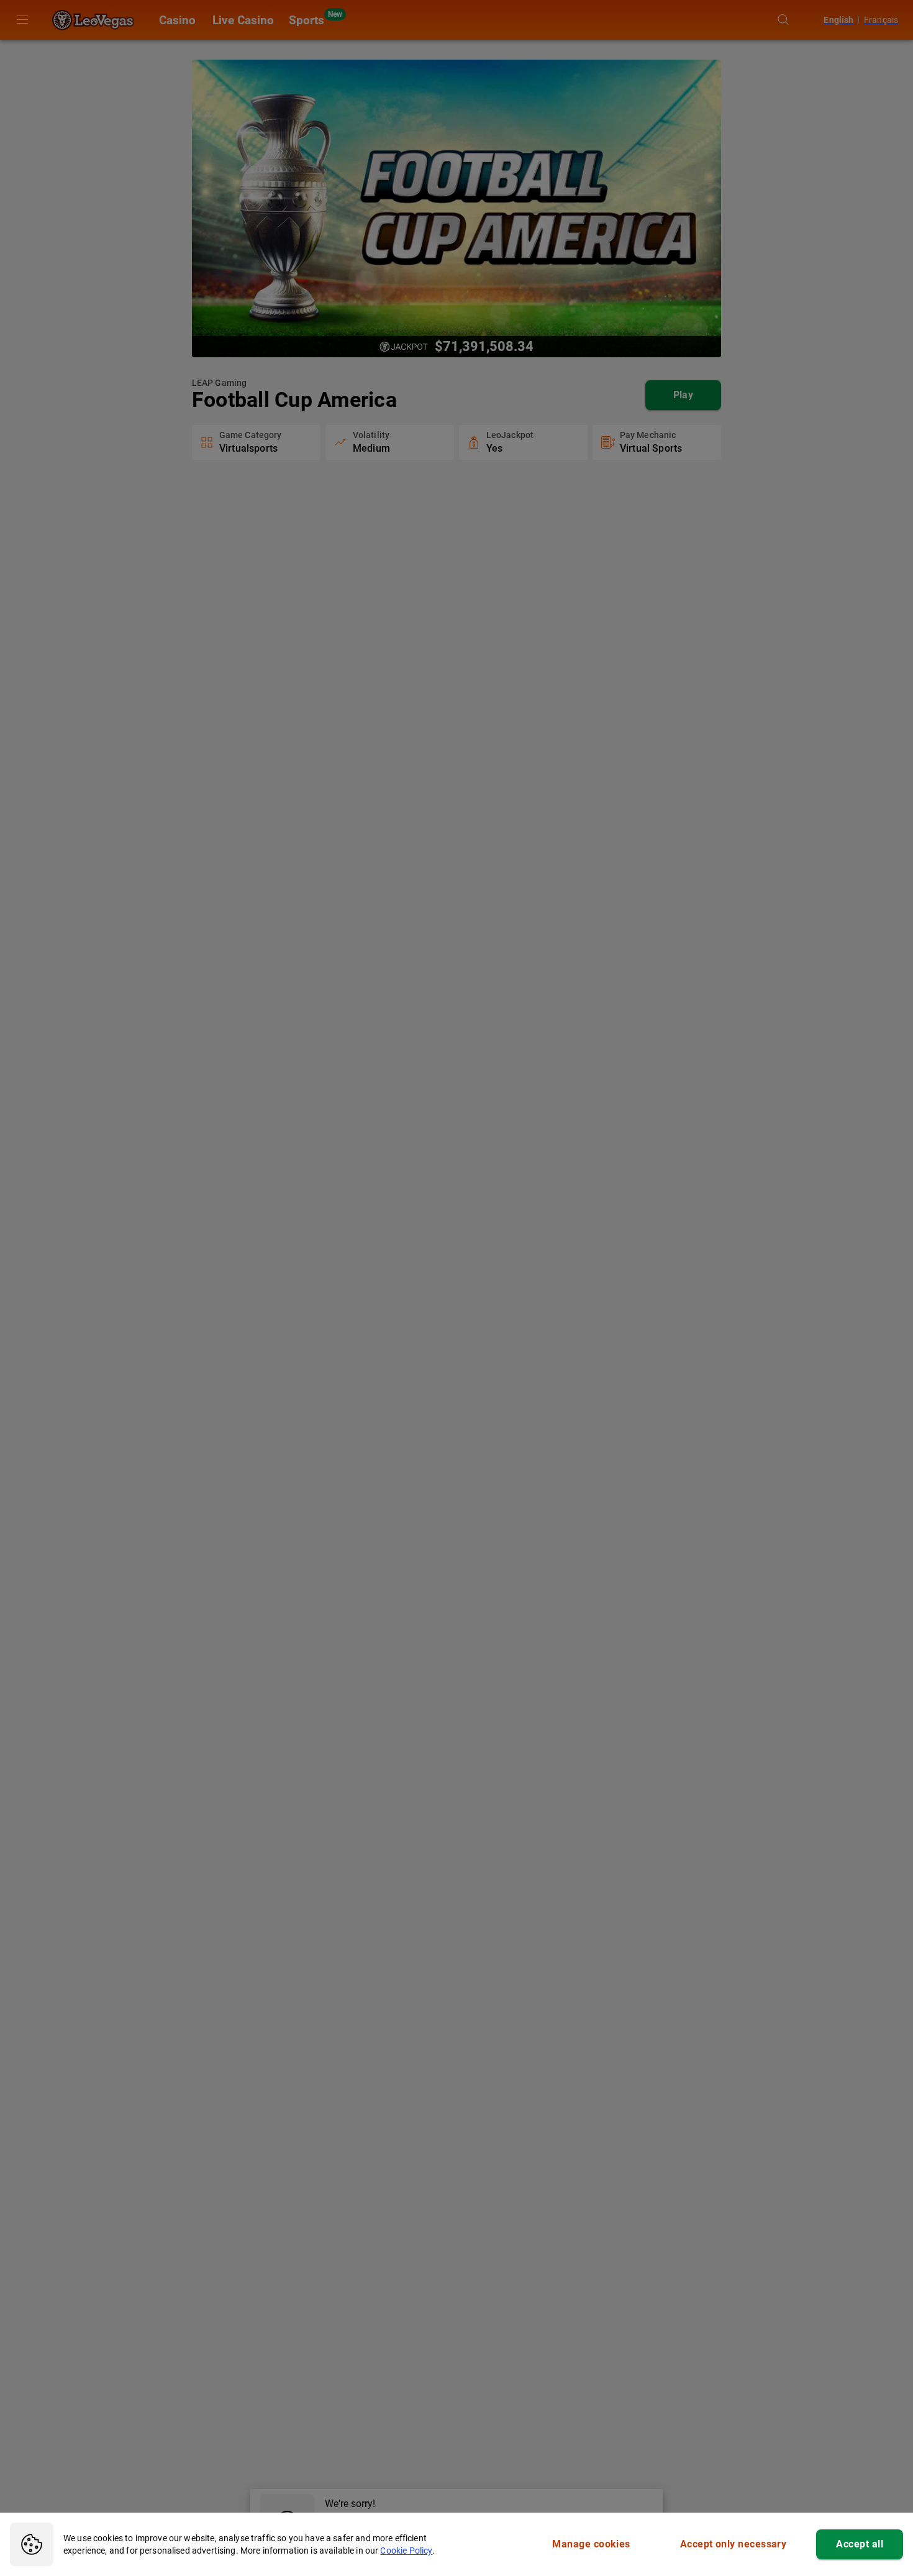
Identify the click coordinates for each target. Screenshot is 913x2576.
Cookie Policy (406, 2551)
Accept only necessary (734, 2544)
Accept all (860, 2544)
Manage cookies (591, 2544)
